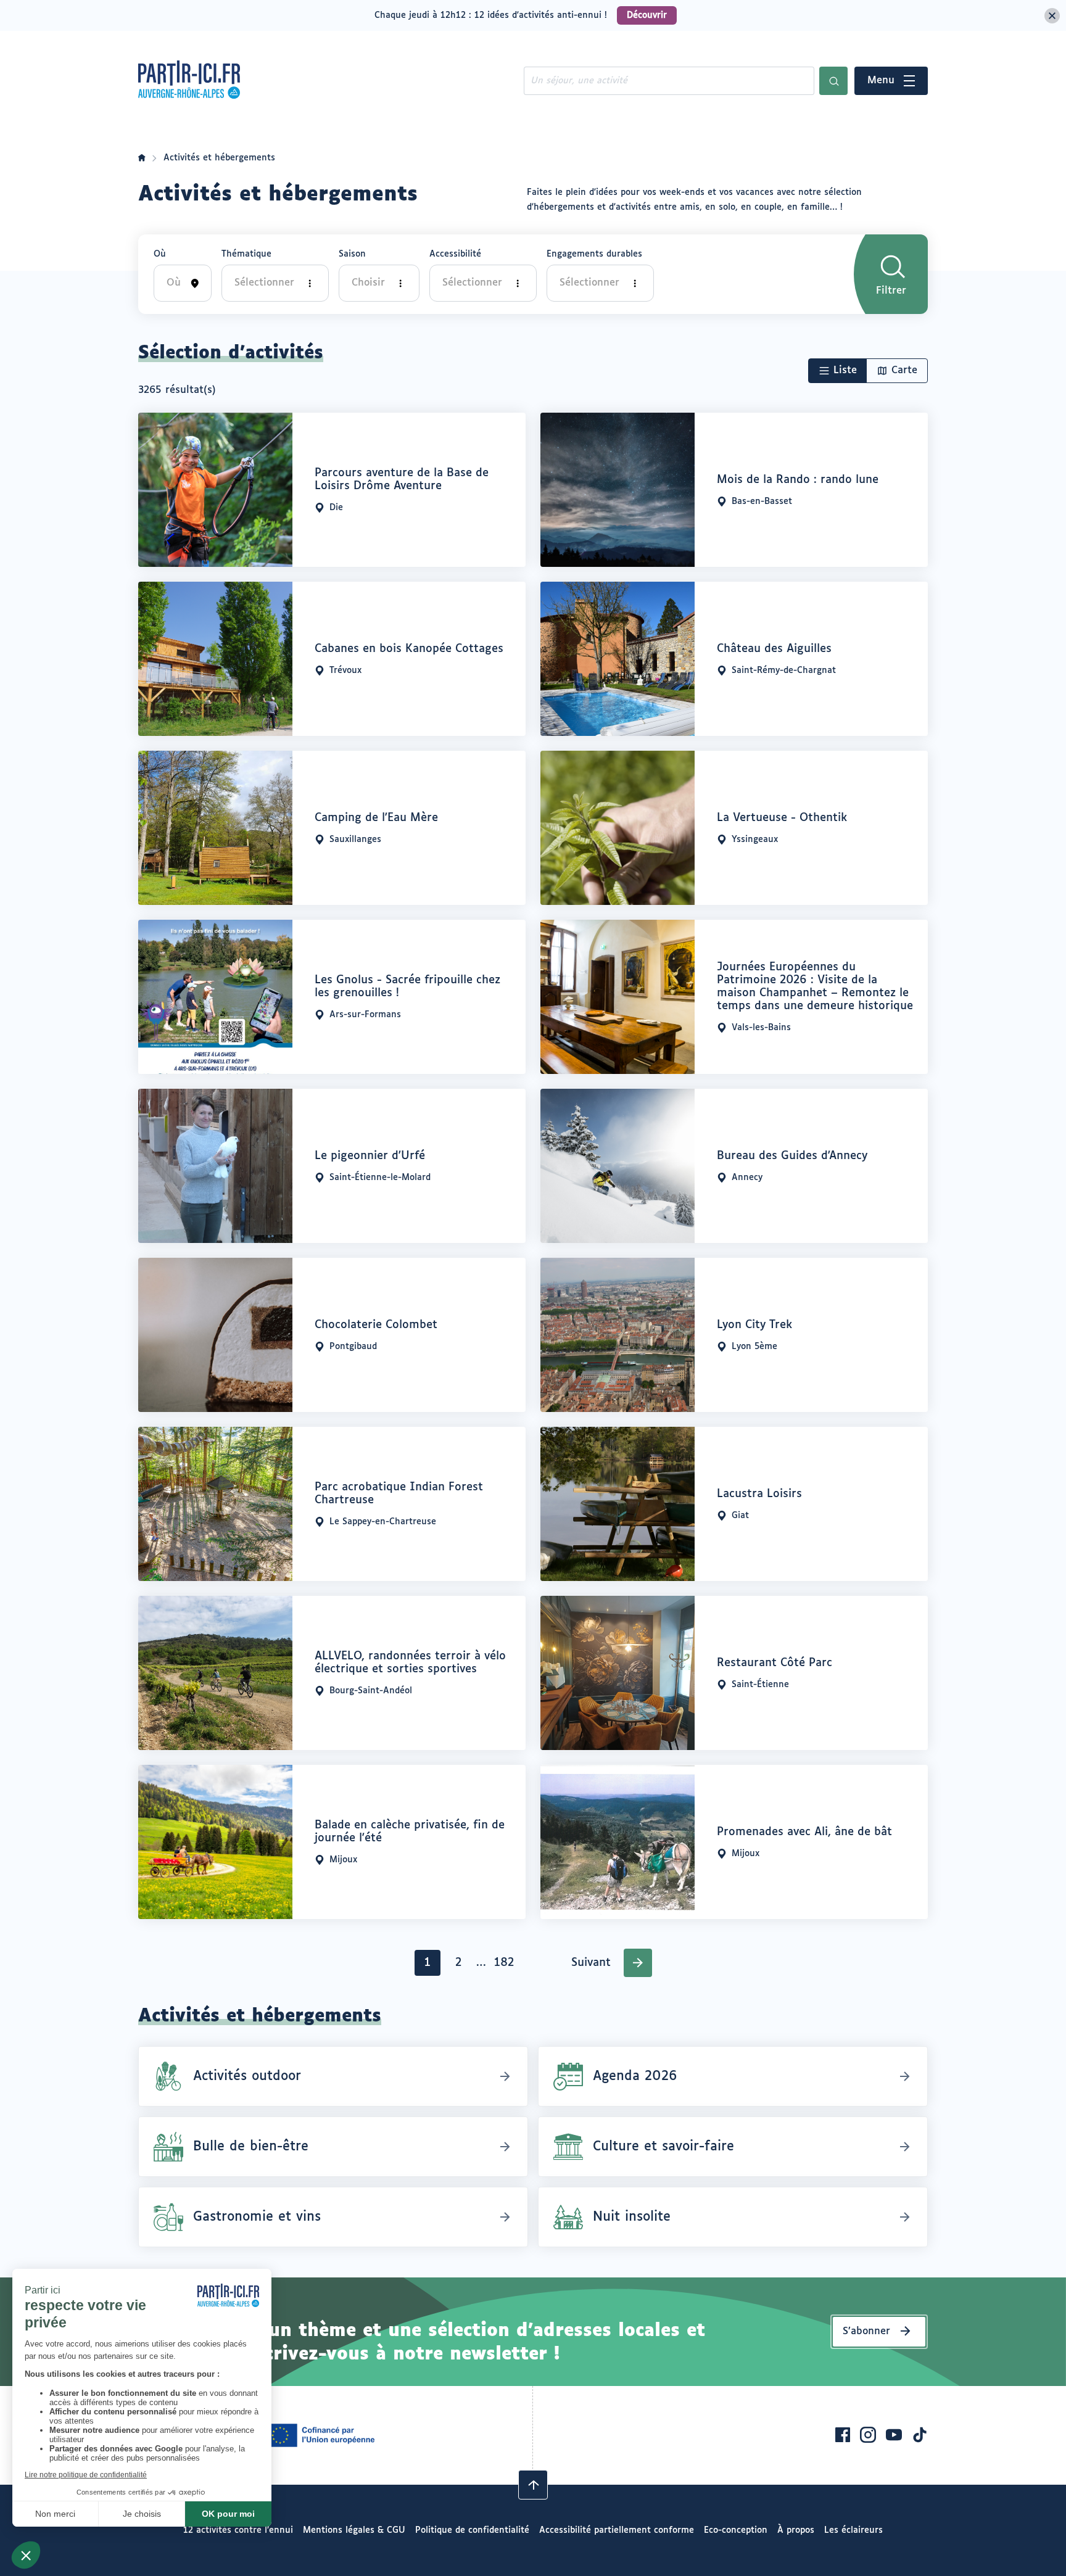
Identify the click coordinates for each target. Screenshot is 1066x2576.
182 (506, 1966)
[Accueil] (142, 158)
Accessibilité (455, 254)
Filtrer (891, 291)
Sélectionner (264, 283)
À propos (796, 2530)
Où (160, 254)
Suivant (591, 1963)
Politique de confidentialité (472, 2530)
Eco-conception (736, 2530)
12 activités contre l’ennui (238, 2530)
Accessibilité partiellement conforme (617, 2530)
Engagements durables (594, 254)
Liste (845, 370)
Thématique (246, 254)
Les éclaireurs (853, 2530)
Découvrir (647, 15)
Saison (352, 254)
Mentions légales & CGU (354, 2530)
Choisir (368, 283)
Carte (904, 370)
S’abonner (866, 2331)
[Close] (1052, 16)
